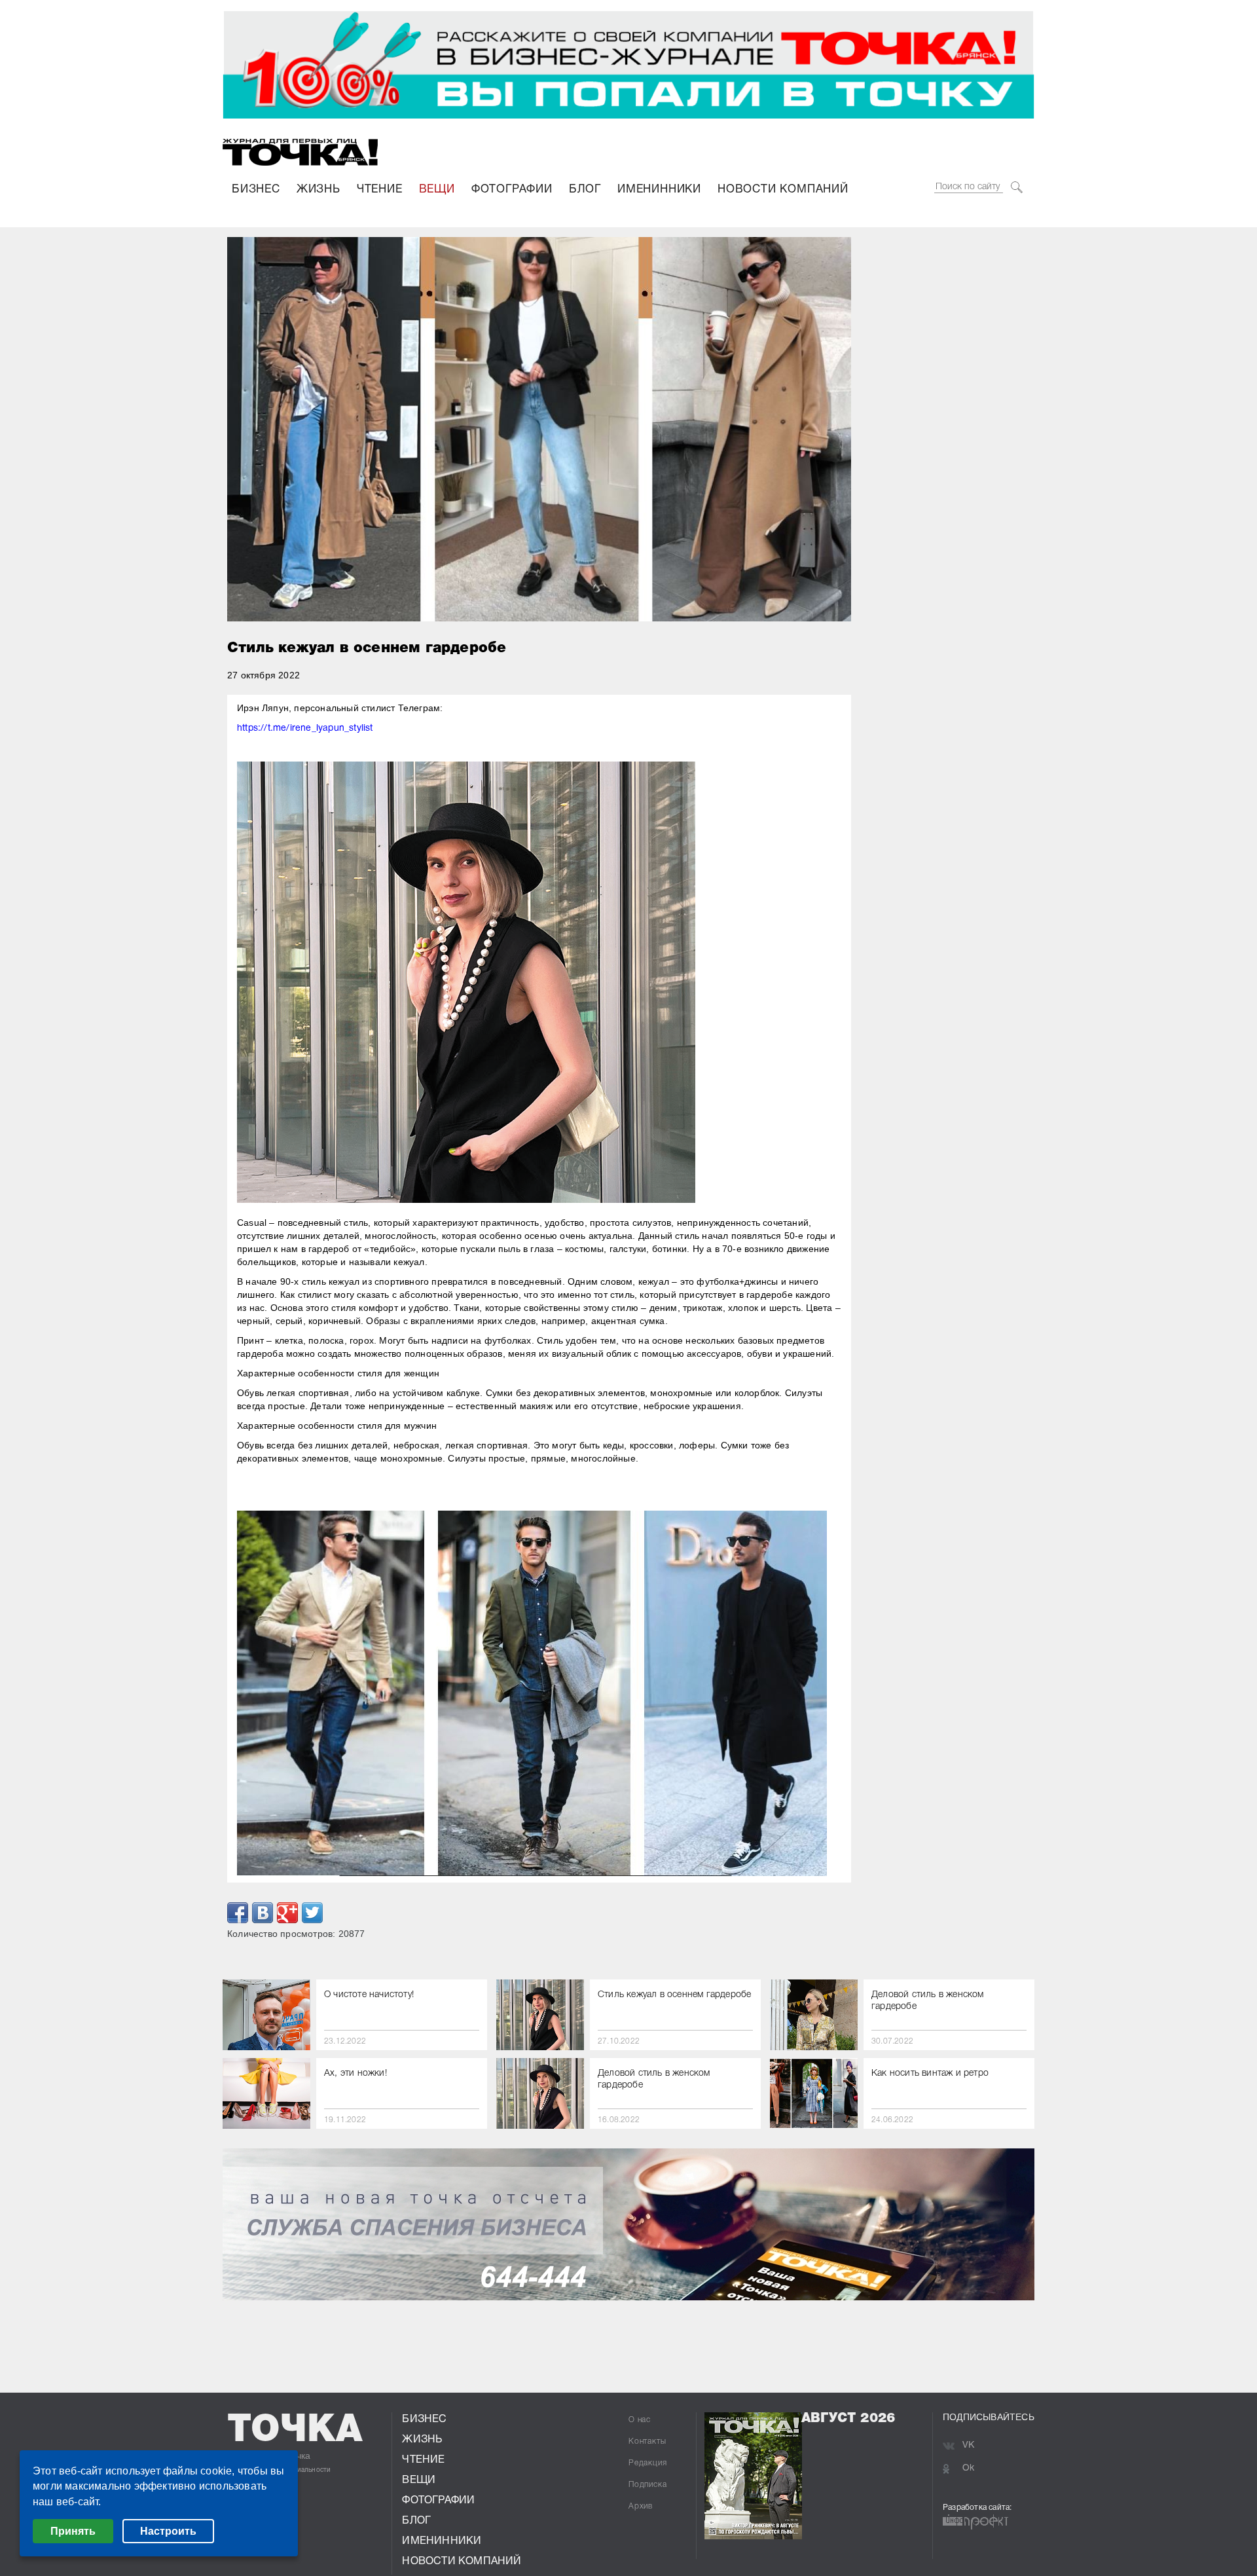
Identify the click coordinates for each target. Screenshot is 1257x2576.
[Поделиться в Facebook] (238, 1913)
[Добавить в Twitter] (312, 1913)
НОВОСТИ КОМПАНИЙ (783, 190)
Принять (73, 2531)
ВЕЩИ (437, 190)
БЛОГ (585, 190)
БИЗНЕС (256, 190)
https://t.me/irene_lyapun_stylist (305, 728)
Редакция (647, 2463)
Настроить (168, 2531)
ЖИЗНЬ (319, 190)
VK (968, 2445)
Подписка (647, 2485)
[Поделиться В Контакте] (263, 1913)
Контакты (647, 2441)
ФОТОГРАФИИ (512, 190)
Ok (968, 2468)
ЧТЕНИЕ (380, 190)
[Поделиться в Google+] (287, 1913)
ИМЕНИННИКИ (659, 190)
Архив (641, 2506)
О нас (640, 2420)
